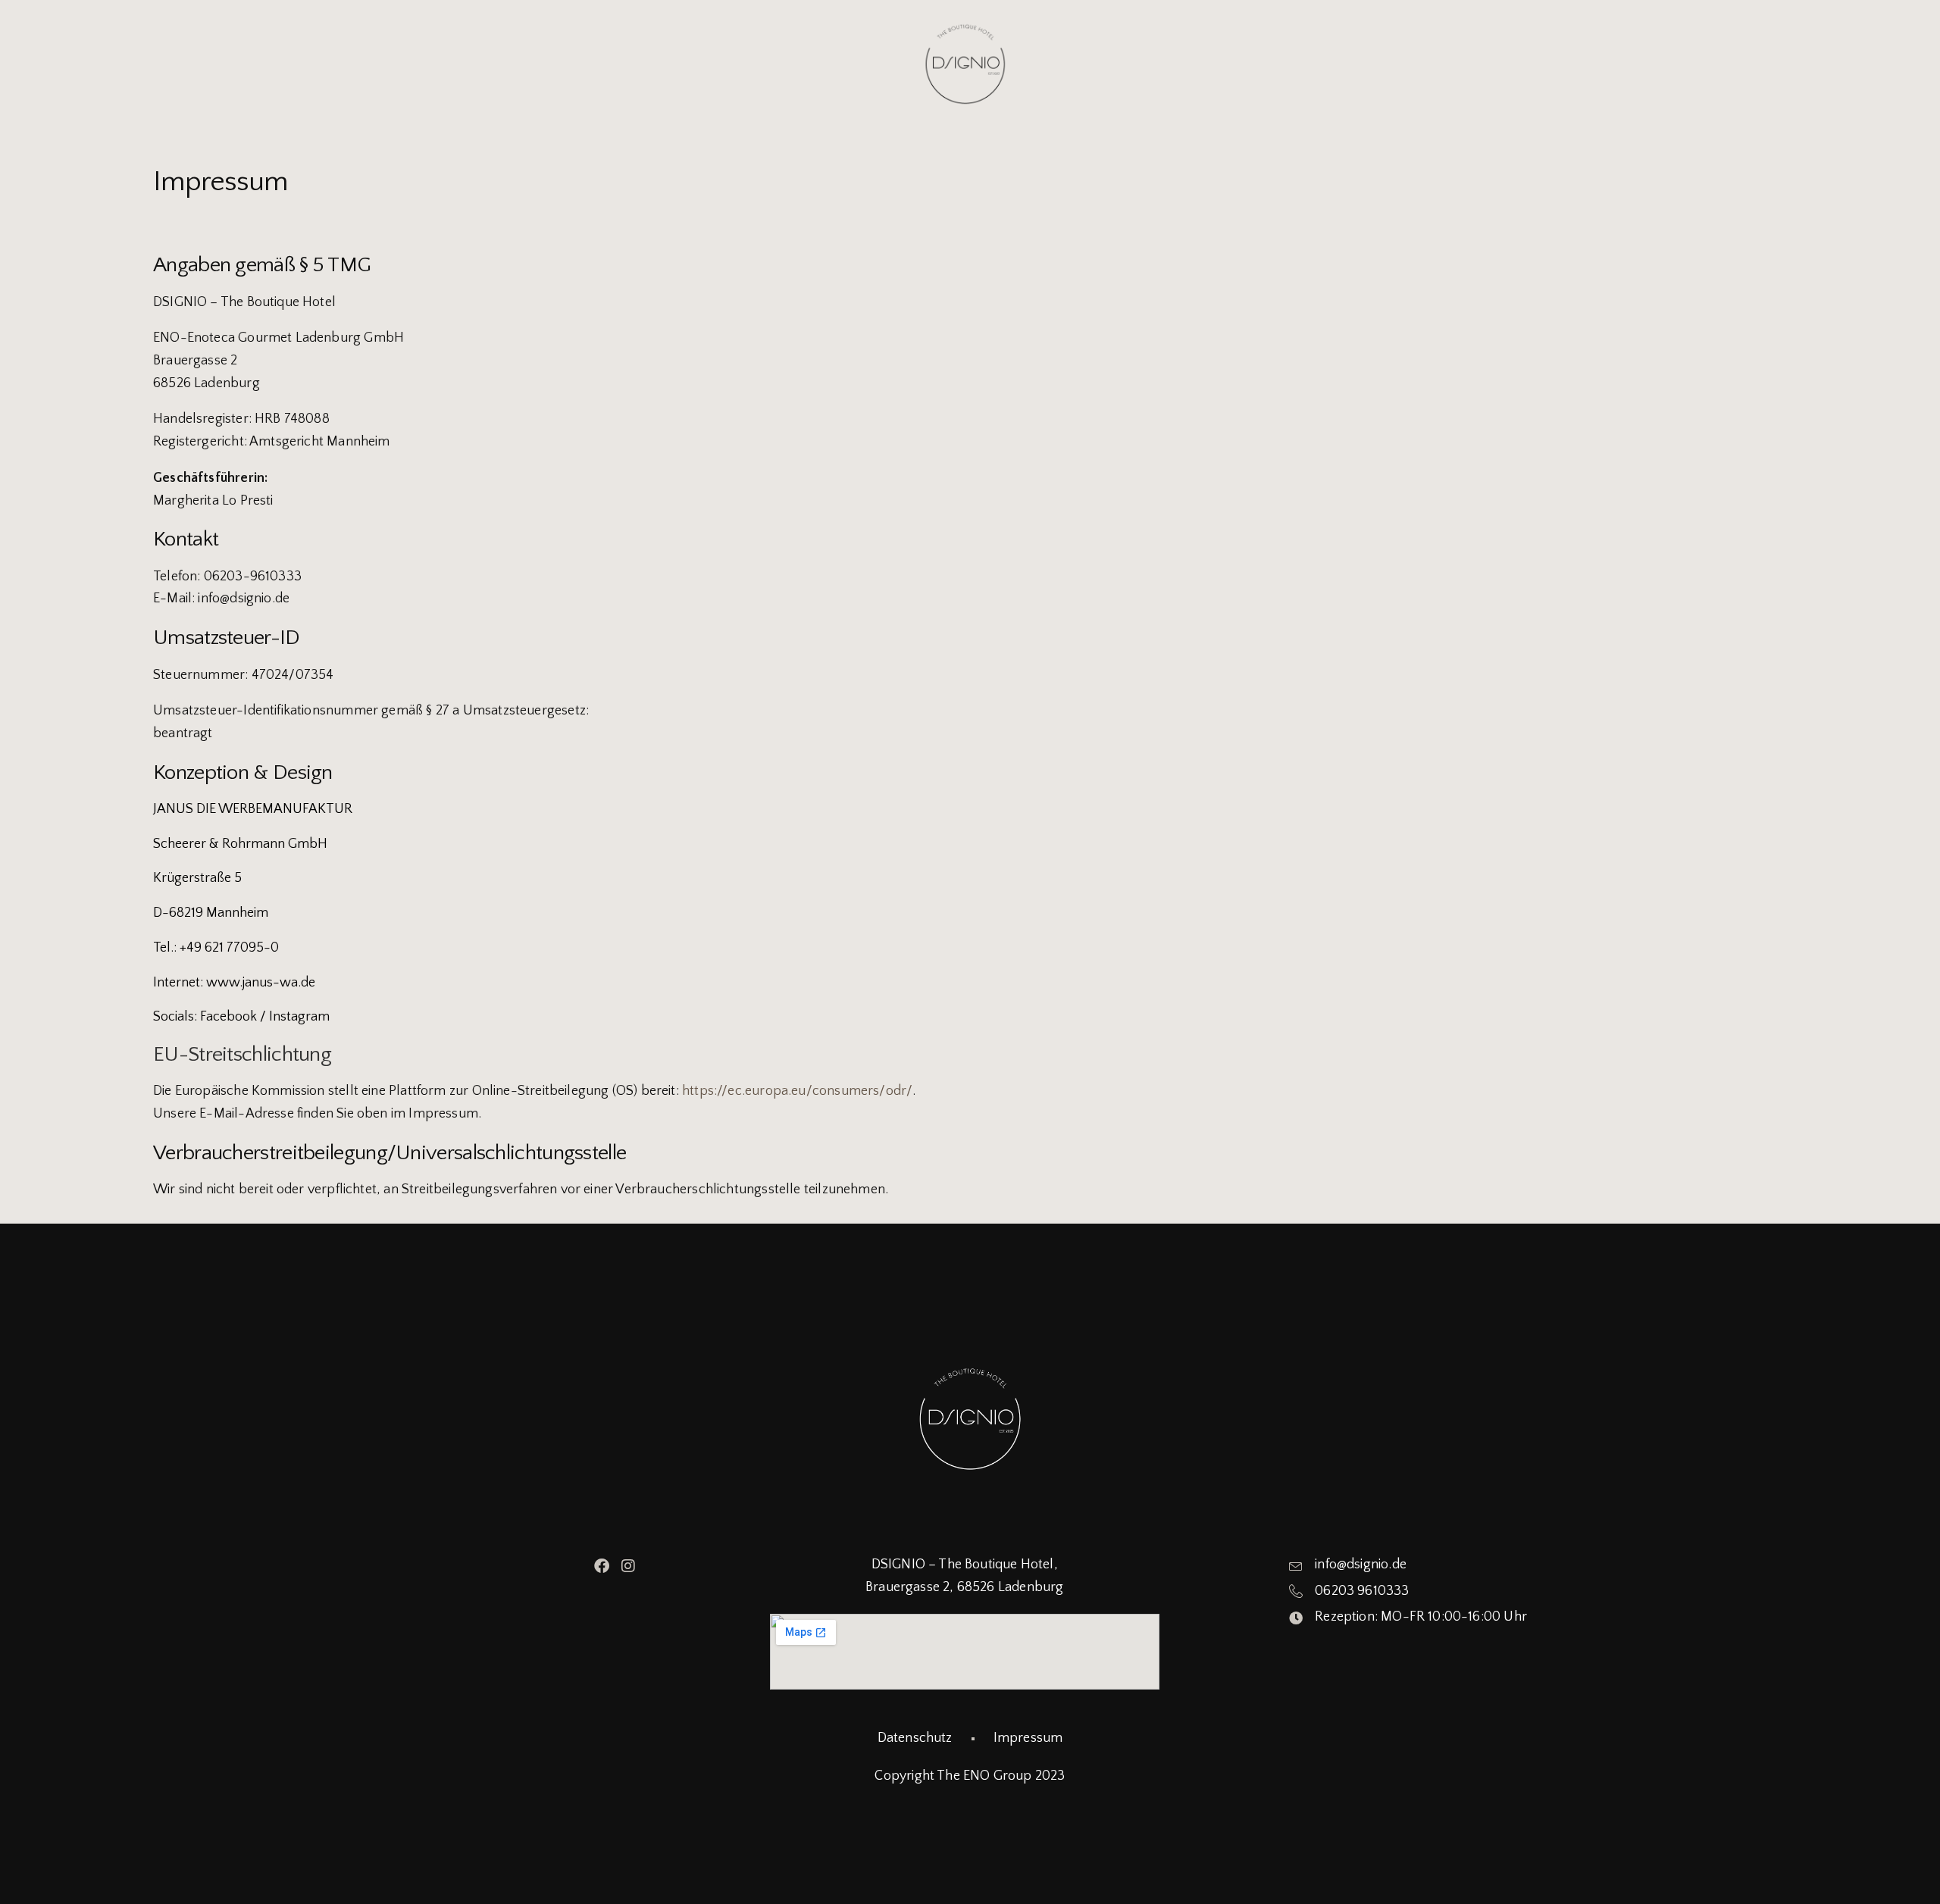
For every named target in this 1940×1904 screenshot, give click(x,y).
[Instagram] (628, 1566)
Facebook (228, 1017)
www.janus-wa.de (261, 983)
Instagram (299, 1017)
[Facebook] (602, 1566)
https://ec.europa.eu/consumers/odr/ (797, 1091)
